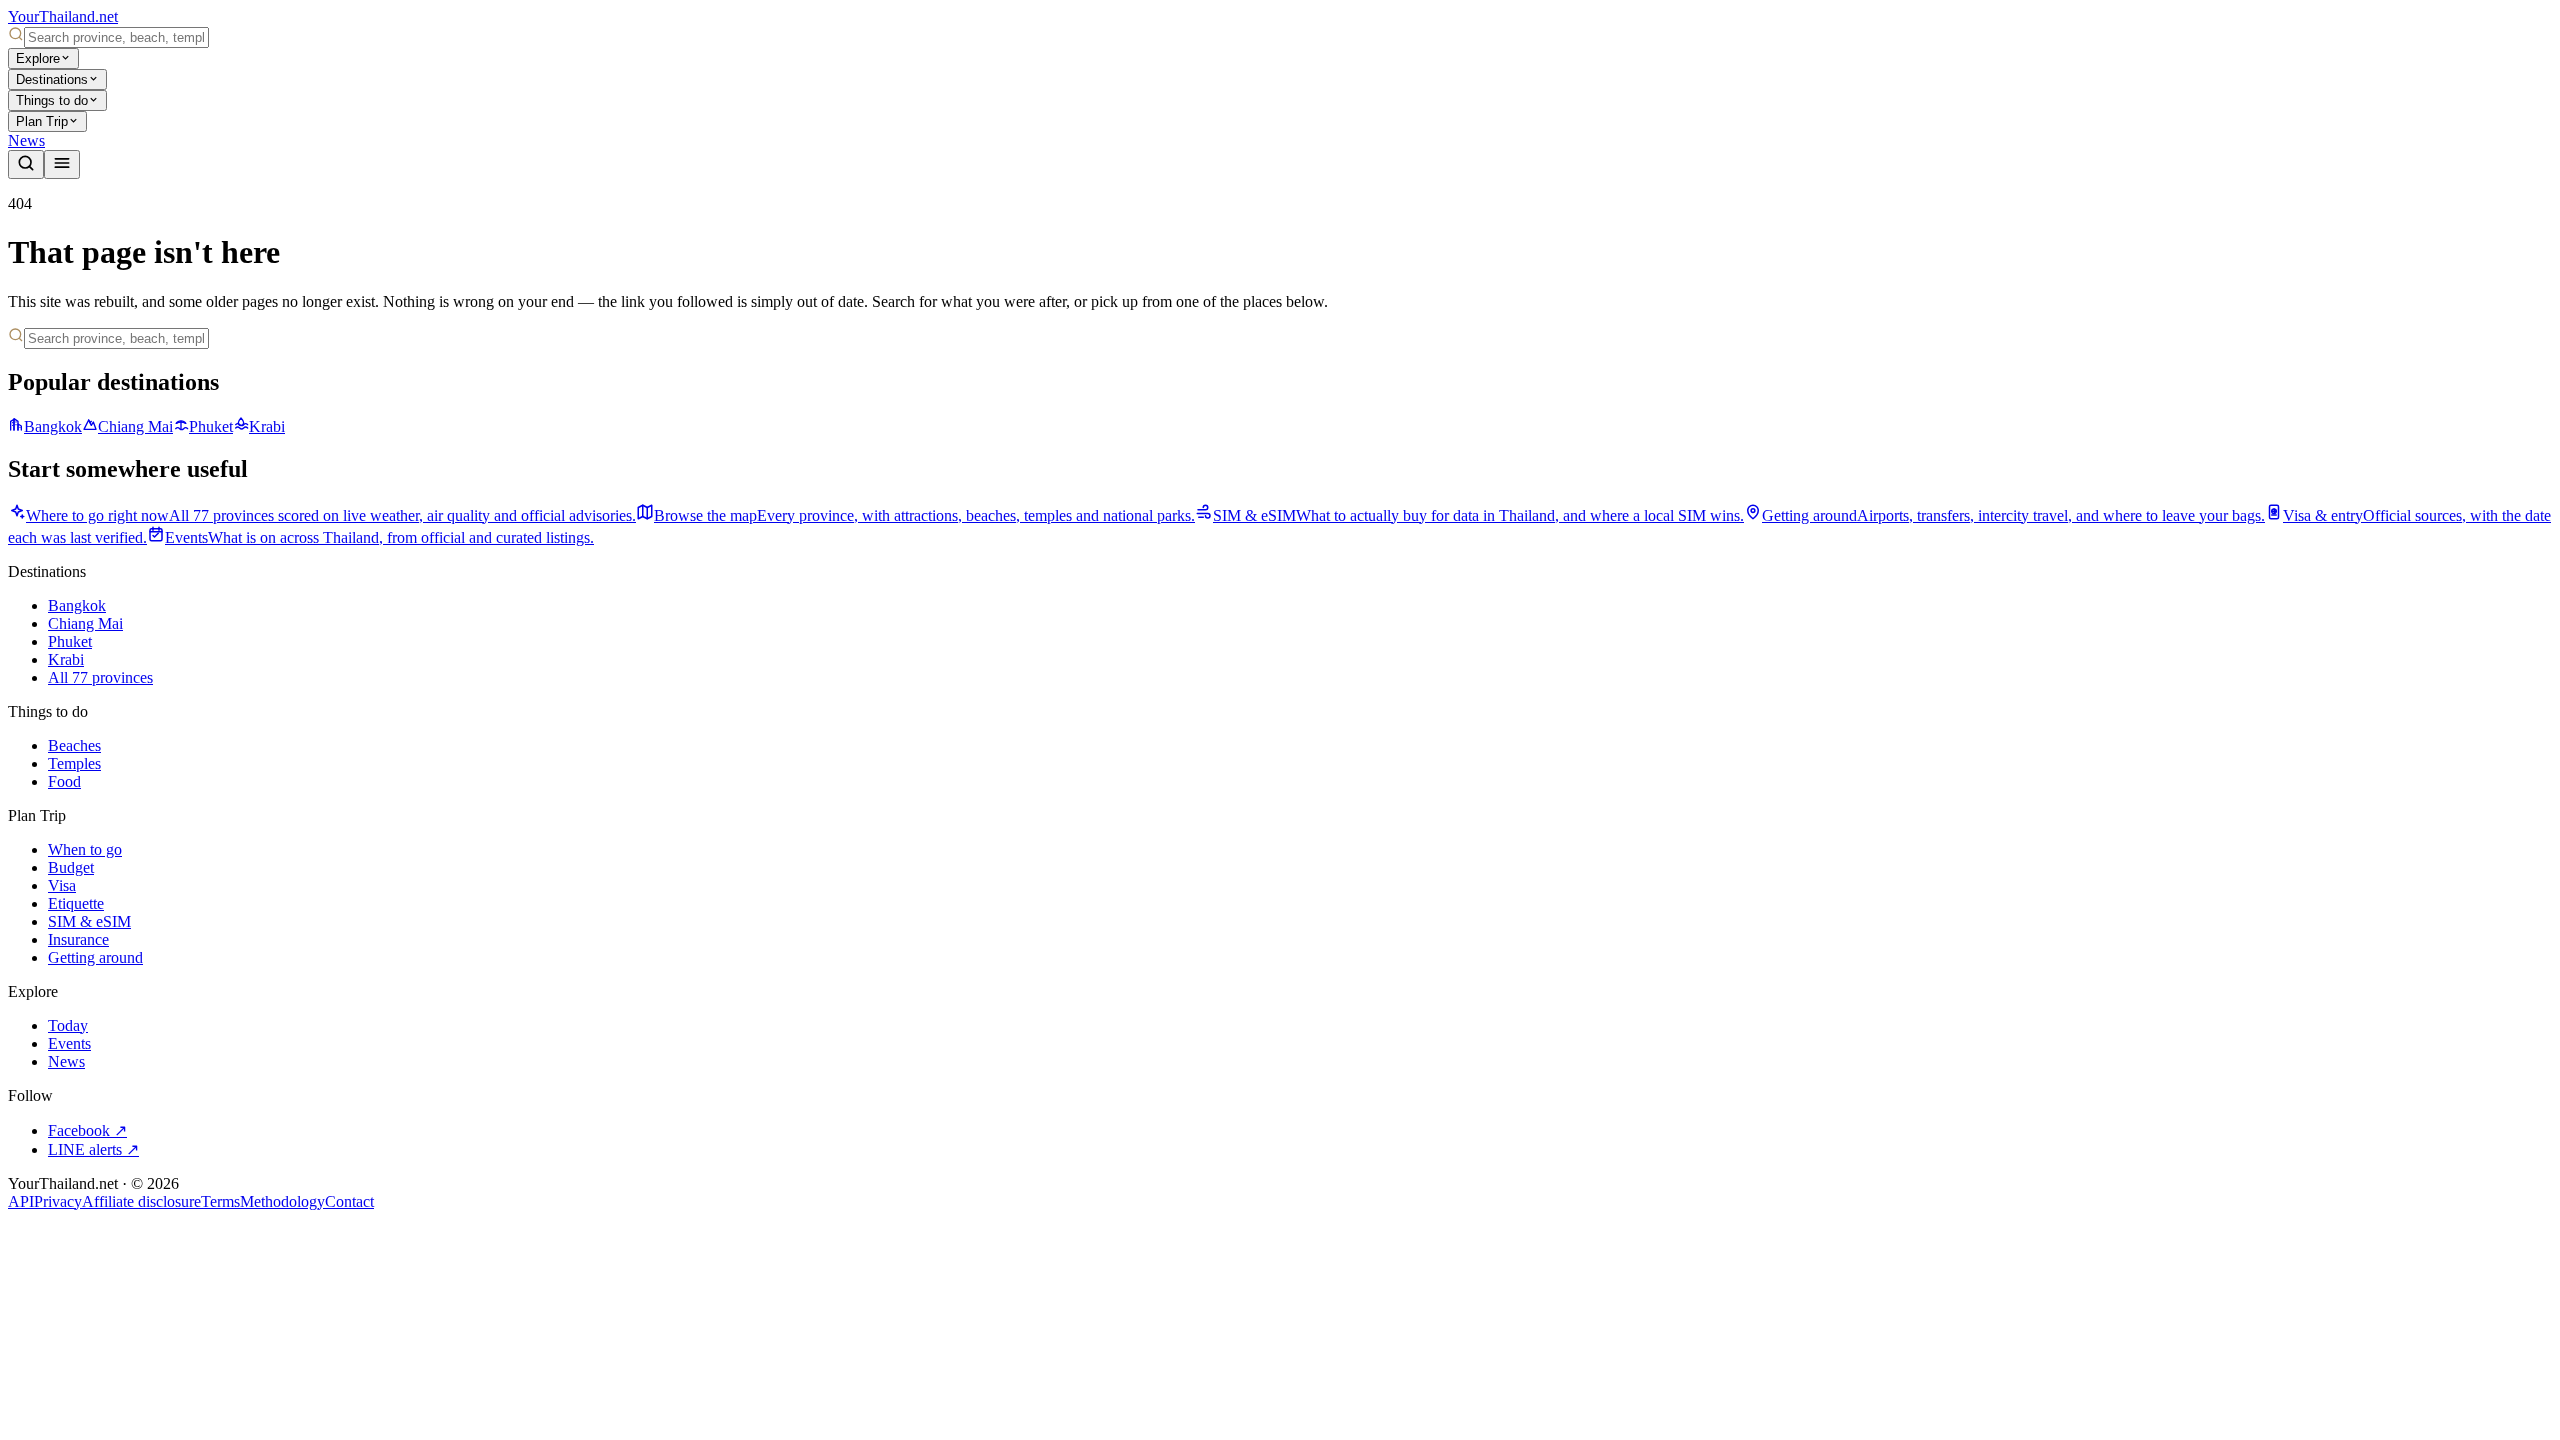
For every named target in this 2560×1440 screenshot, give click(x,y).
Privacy (58, 1201)
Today (68, 1025)
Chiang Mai (135, 426)
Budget (71, 867)
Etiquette (76, 903)
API (21, 1201)
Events (69, 1043)
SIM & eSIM (89, 921)
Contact (349, 1201)
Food (64, 781)
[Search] (26, 164)
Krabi (267, 426)
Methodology (282, 1201)
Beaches (74, 745)
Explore (38, 58)
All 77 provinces (100, 677)
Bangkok (53, 426)
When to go (85, 849)
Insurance (78, 939)
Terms (220, 1201)
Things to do (52, 100)
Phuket (211, 426)
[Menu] (62, 164)
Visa (62, 885)
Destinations (52, 79)
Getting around (95, 957)
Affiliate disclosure (141, 1201)
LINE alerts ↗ (93, 1149)
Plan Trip (42, 121)
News (26, 140)
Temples (74, 763)
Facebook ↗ (87, 1130)
